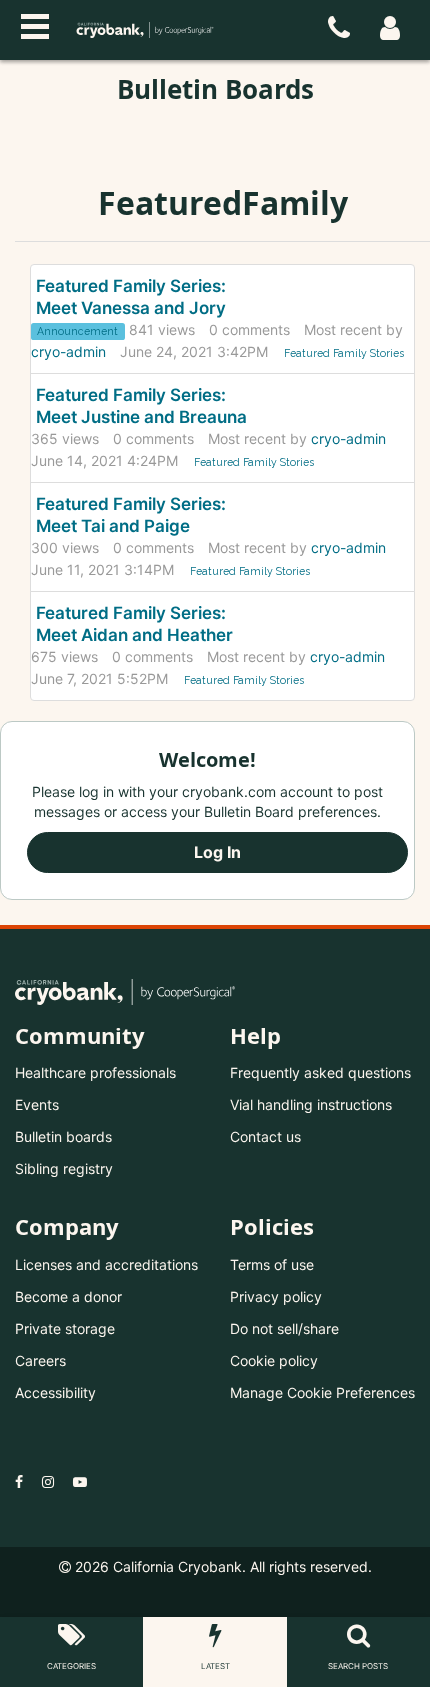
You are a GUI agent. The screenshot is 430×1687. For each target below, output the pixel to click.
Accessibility (55, 1392)
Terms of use (272, 1264)
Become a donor (68, 1296)
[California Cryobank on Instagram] (48, 1481)
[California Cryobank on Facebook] (19, 1481)
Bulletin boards (63, 1136)
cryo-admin (68, 351)
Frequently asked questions (320, 1072)
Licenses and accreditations (106, 1264)
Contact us (265, 1136)
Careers (40, 1360)
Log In (217, 852)
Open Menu (35, 24)
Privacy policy (276, 1296)
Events (37, 1104)
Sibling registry (64, 1168)
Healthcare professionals (95, 1072)
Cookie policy (274, 1360)
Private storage (65, 1328)
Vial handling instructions (311, 1104)
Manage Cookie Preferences (322, 1392)
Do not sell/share (284, 1328)
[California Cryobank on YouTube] (80, 1481)
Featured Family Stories (344, 353)
